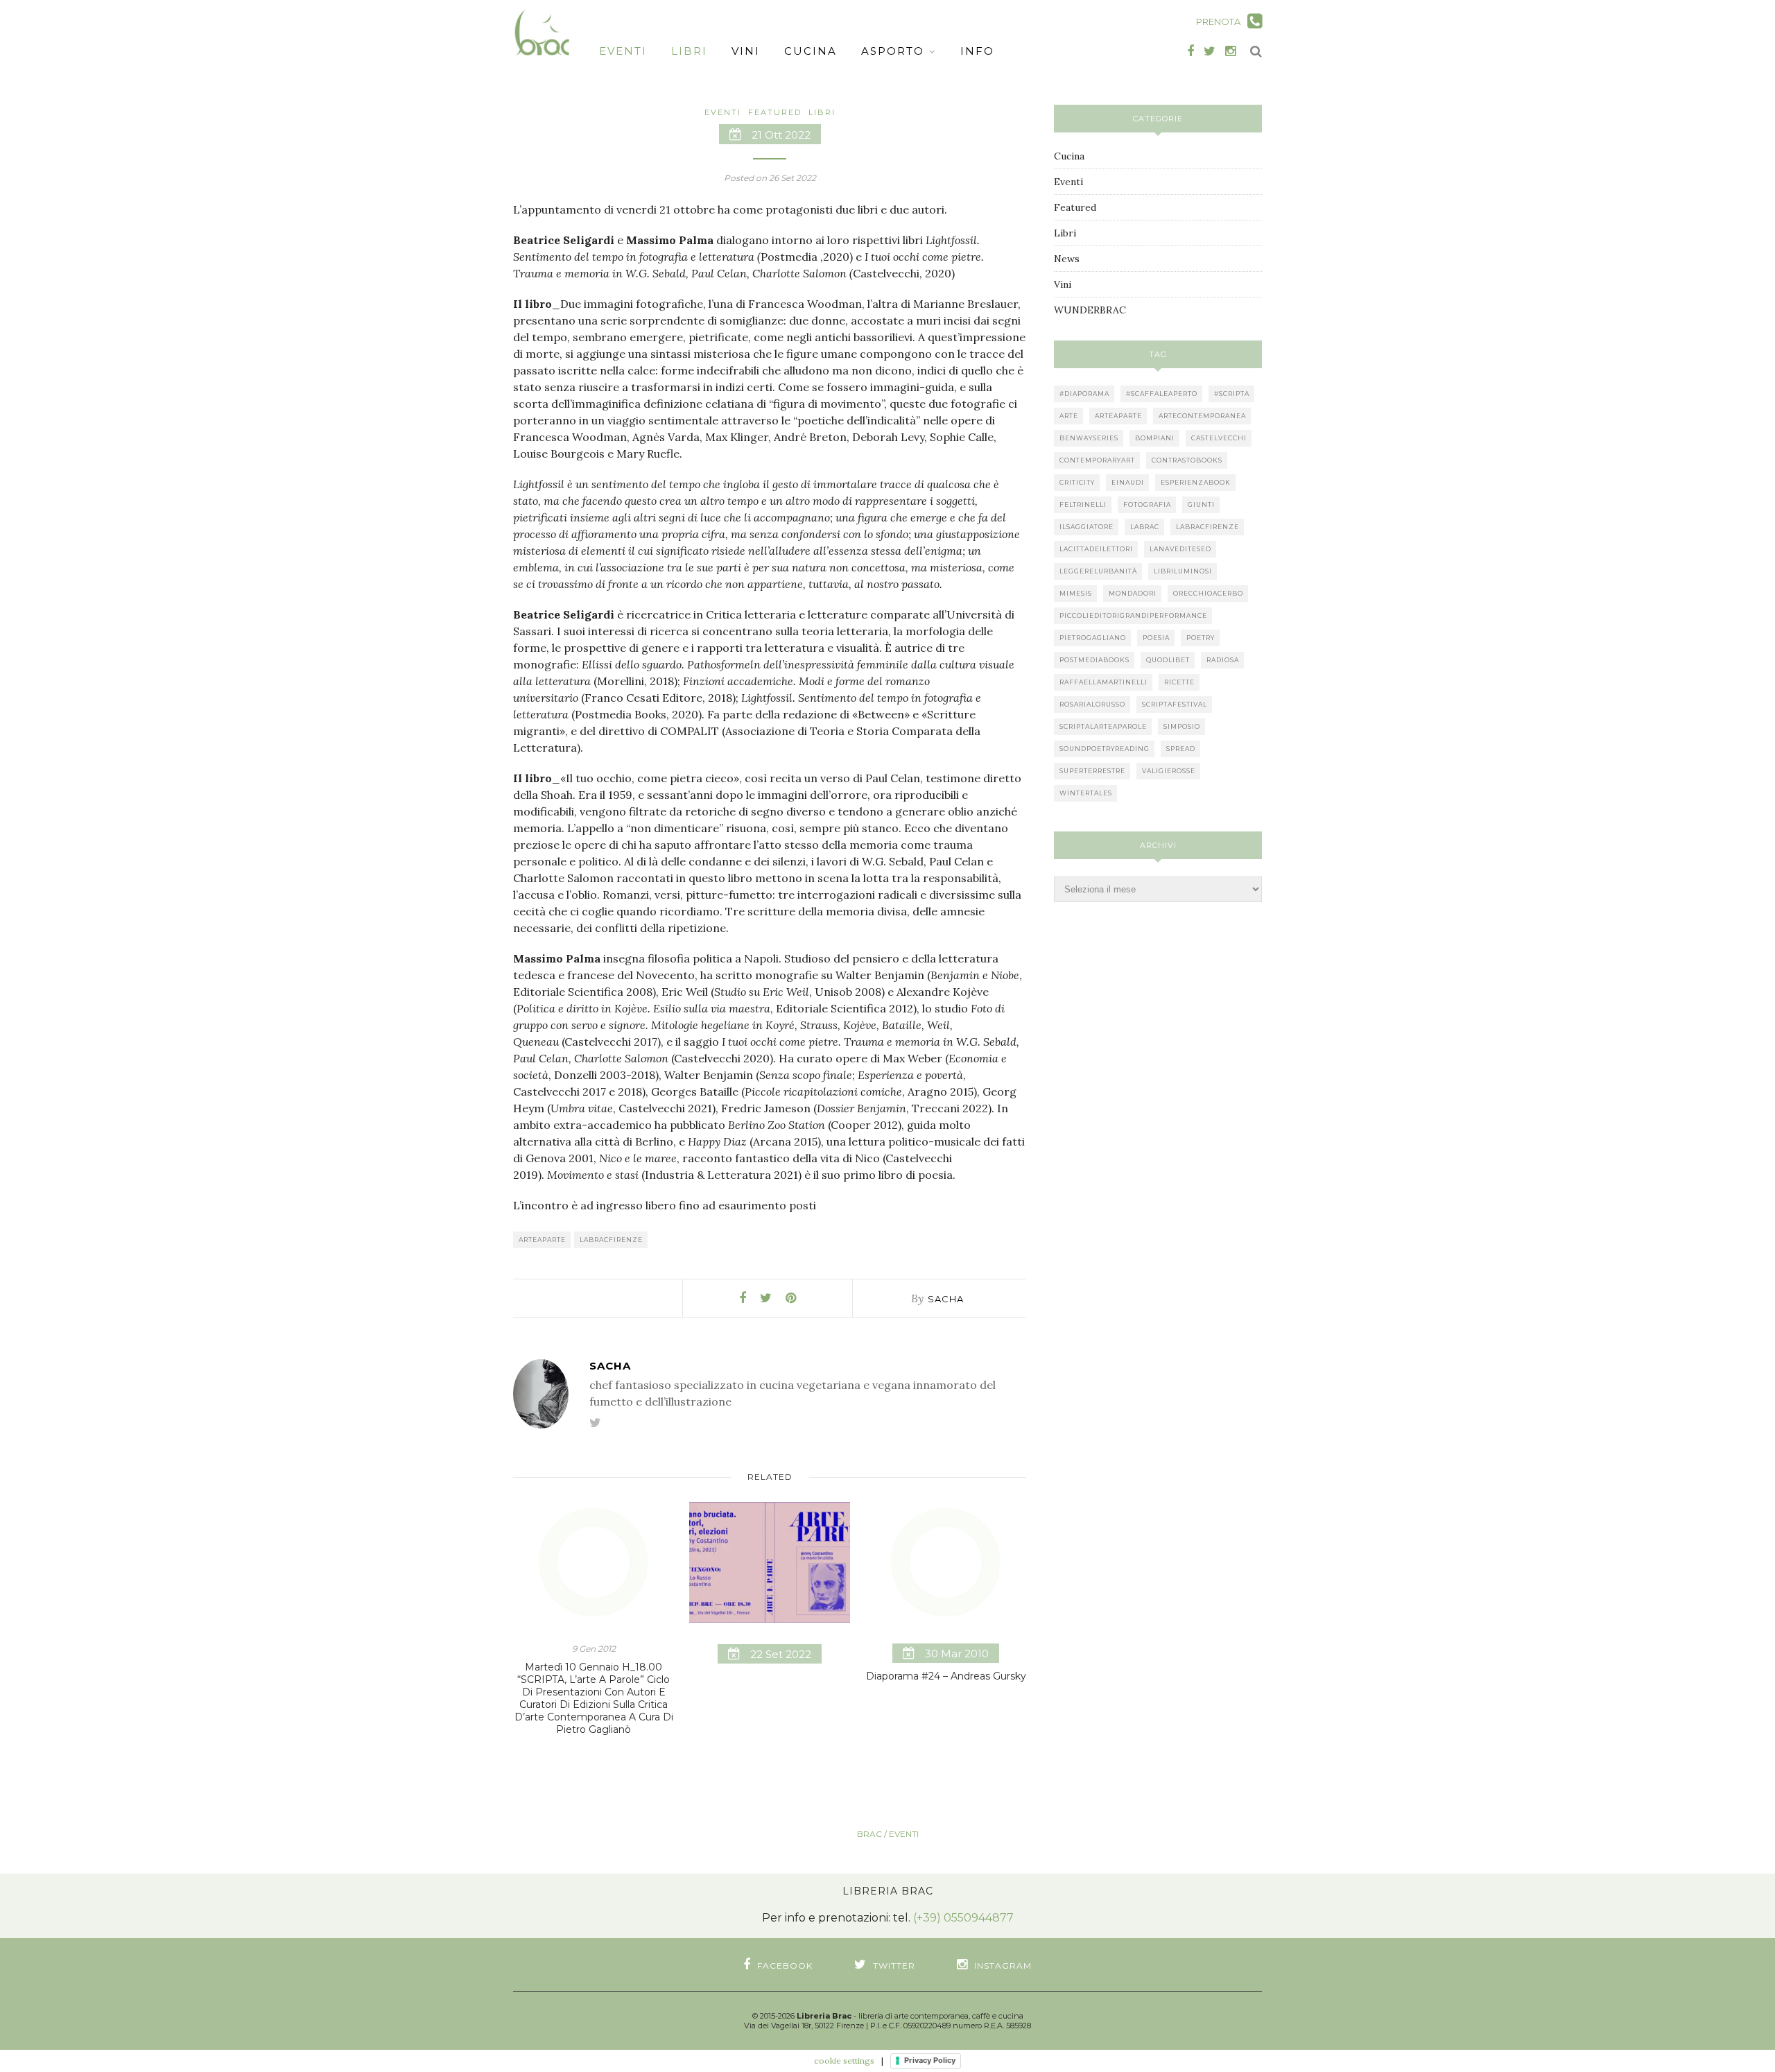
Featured (775, 112)
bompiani (1155, 438)
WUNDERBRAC (1090, 310)
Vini (746, 51)
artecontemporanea (1202, 416)
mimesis (1076, 593)
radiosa (1223, 660)
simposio (1182, 726)
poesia (1156, 638)
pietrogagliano (1093, 638)
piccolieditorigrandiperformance (1133, 615)
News (1067, 259)
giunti (1201, 504)
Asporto (893, 51)
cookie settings (844, 2061)
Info (977, 51)
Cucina (811, 51)
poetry (1201, 638)
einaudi (1128, 482)
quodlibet (1168, 660)
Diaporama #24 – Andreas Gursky (946, 1676)
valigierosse (1169, 771)
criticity (1077, 482)
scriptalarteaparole (1103, 726)
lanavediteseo (1180, 549)
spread (1181, 749)
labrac (1145, 527)
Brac (869, 1834)
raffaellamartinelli (1103, 682)
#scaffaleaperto (1162, 394)
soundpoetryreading (1105, 749)
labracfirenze (611, 1240)
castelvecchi (1219, 438)
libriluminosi (1183, 571)
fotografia (1147, 504)
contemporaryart (1097, 460)
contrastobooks (1187, 460)
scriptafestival (1175, 704)
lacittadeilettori (1096, 549)
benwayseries (1089, 438)
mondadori (1133, 593)
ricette (1179, 682)
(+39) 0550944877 (963, 1918)
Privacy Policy (930, 2060)
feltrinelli (1083, 504)
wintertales (1086, 793)
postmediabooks (1094, 660)
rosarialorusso (1092, 704)
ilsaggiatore (1086, 527)
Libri (689, 51)
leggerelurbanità (1098, 571)
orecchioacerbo (1208, 593)
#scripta (1232, 394)
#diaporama (1084, 394)
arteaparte (542, 1240)
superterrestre (1092, 771)
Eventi (623, 51)
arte (1069, 416)
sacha (946, 1299)
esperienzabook (1196, 482)
